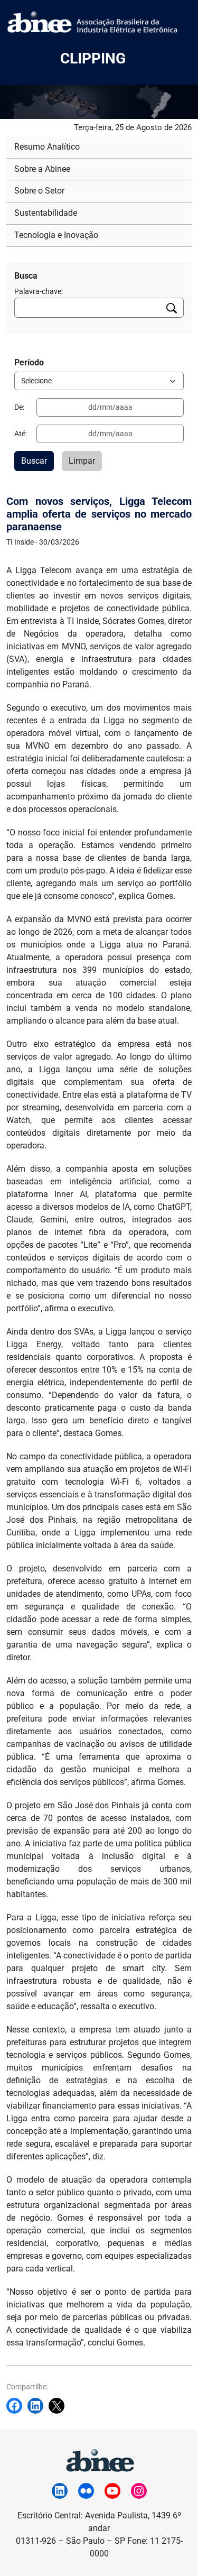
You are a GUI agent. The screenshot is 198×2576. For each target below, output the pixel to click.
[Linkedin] (38, 2406)
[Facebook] (17, 2406)
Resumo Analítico (47, 147)
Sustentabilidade (46, 213)
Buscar (34, 461)
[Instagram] (139, 2491)
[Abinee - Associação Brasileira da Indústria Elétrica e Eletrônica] (99, 2459)
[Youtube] (112, 2491)
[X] (59, 2406)
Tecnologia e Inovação (56, 235)
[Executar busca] (172, 308)
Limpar (82, 461)
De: (19, 407)
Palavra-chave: (39, 291)
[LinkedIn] (60, 2491)
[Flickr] (86, 2491)
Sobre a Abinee (42, 169)
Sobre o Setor (39, 191)
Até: (21, 434)
